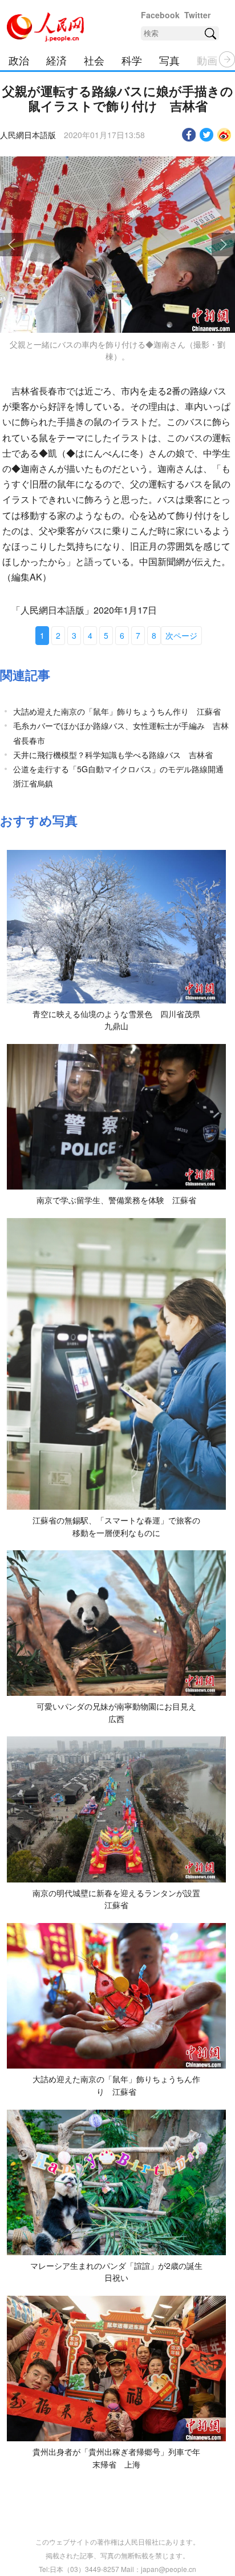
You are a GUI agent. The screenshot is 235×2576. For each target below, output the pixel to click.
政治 (19, 60)
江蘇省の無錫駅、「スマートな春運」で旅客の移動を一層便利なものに (116, 1526)
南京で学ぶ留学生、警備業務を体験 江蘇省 (116, 1200)
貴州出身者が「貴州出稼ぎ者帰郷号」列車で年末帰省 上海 (116, 2458)
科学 (132, 60)
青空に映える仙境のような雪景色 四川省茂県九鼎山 (116, 1020)
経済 (56, 60)
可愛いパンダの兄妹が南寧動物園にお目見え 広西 (120, 1712)
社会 (94, 60)
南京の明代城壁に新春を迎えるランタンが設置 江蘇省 (120, 1899)
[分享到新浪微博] (224, 135)
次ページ (181, 635)
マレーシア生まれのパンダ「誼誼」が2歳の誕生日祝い (116, 2272)
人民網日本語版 (28, 135)
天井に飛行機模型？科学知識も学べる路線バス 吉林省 (113, 755)
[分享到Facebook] (189, 135)
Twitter (197, 15)
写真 (169, 60)
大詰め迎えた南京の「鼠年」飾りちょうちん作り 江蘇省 (117, 711)
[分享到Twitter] (207, 135)
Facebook (160, 15)
